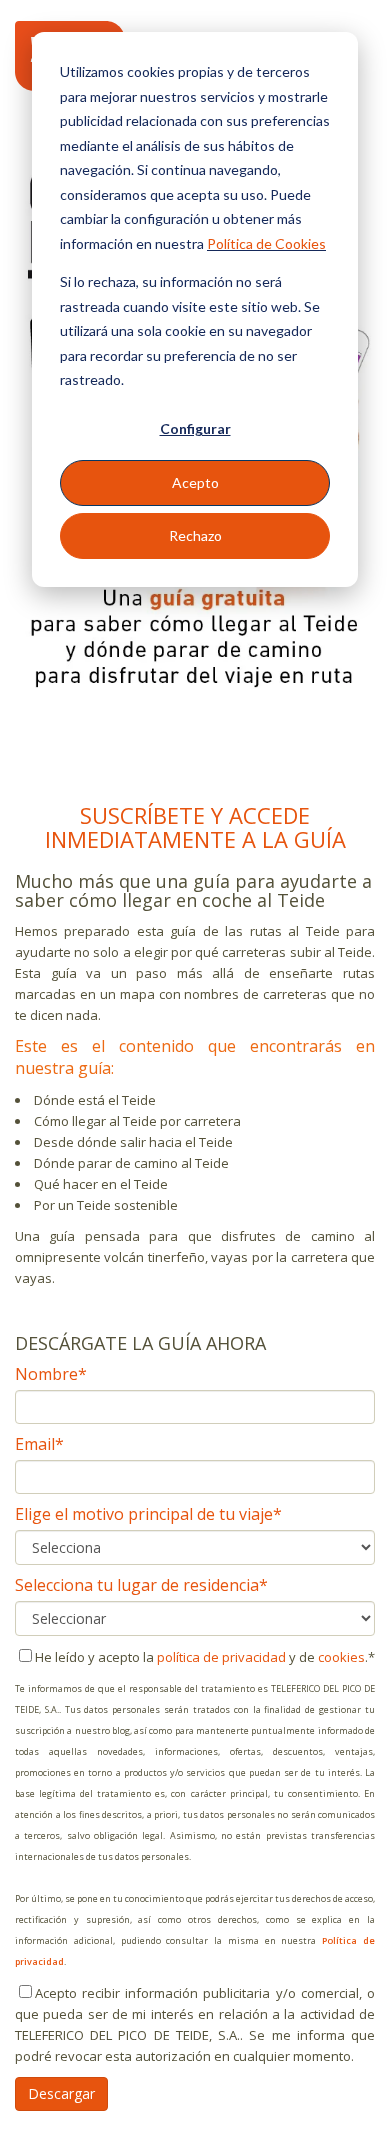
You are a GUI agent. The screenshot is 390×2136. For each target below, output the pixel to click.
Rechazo (195, 535)
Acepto (195, 482)
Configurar (195, 428)
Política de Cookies (266, 243)
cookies (341, 1657)
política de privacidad (221, 1657)
